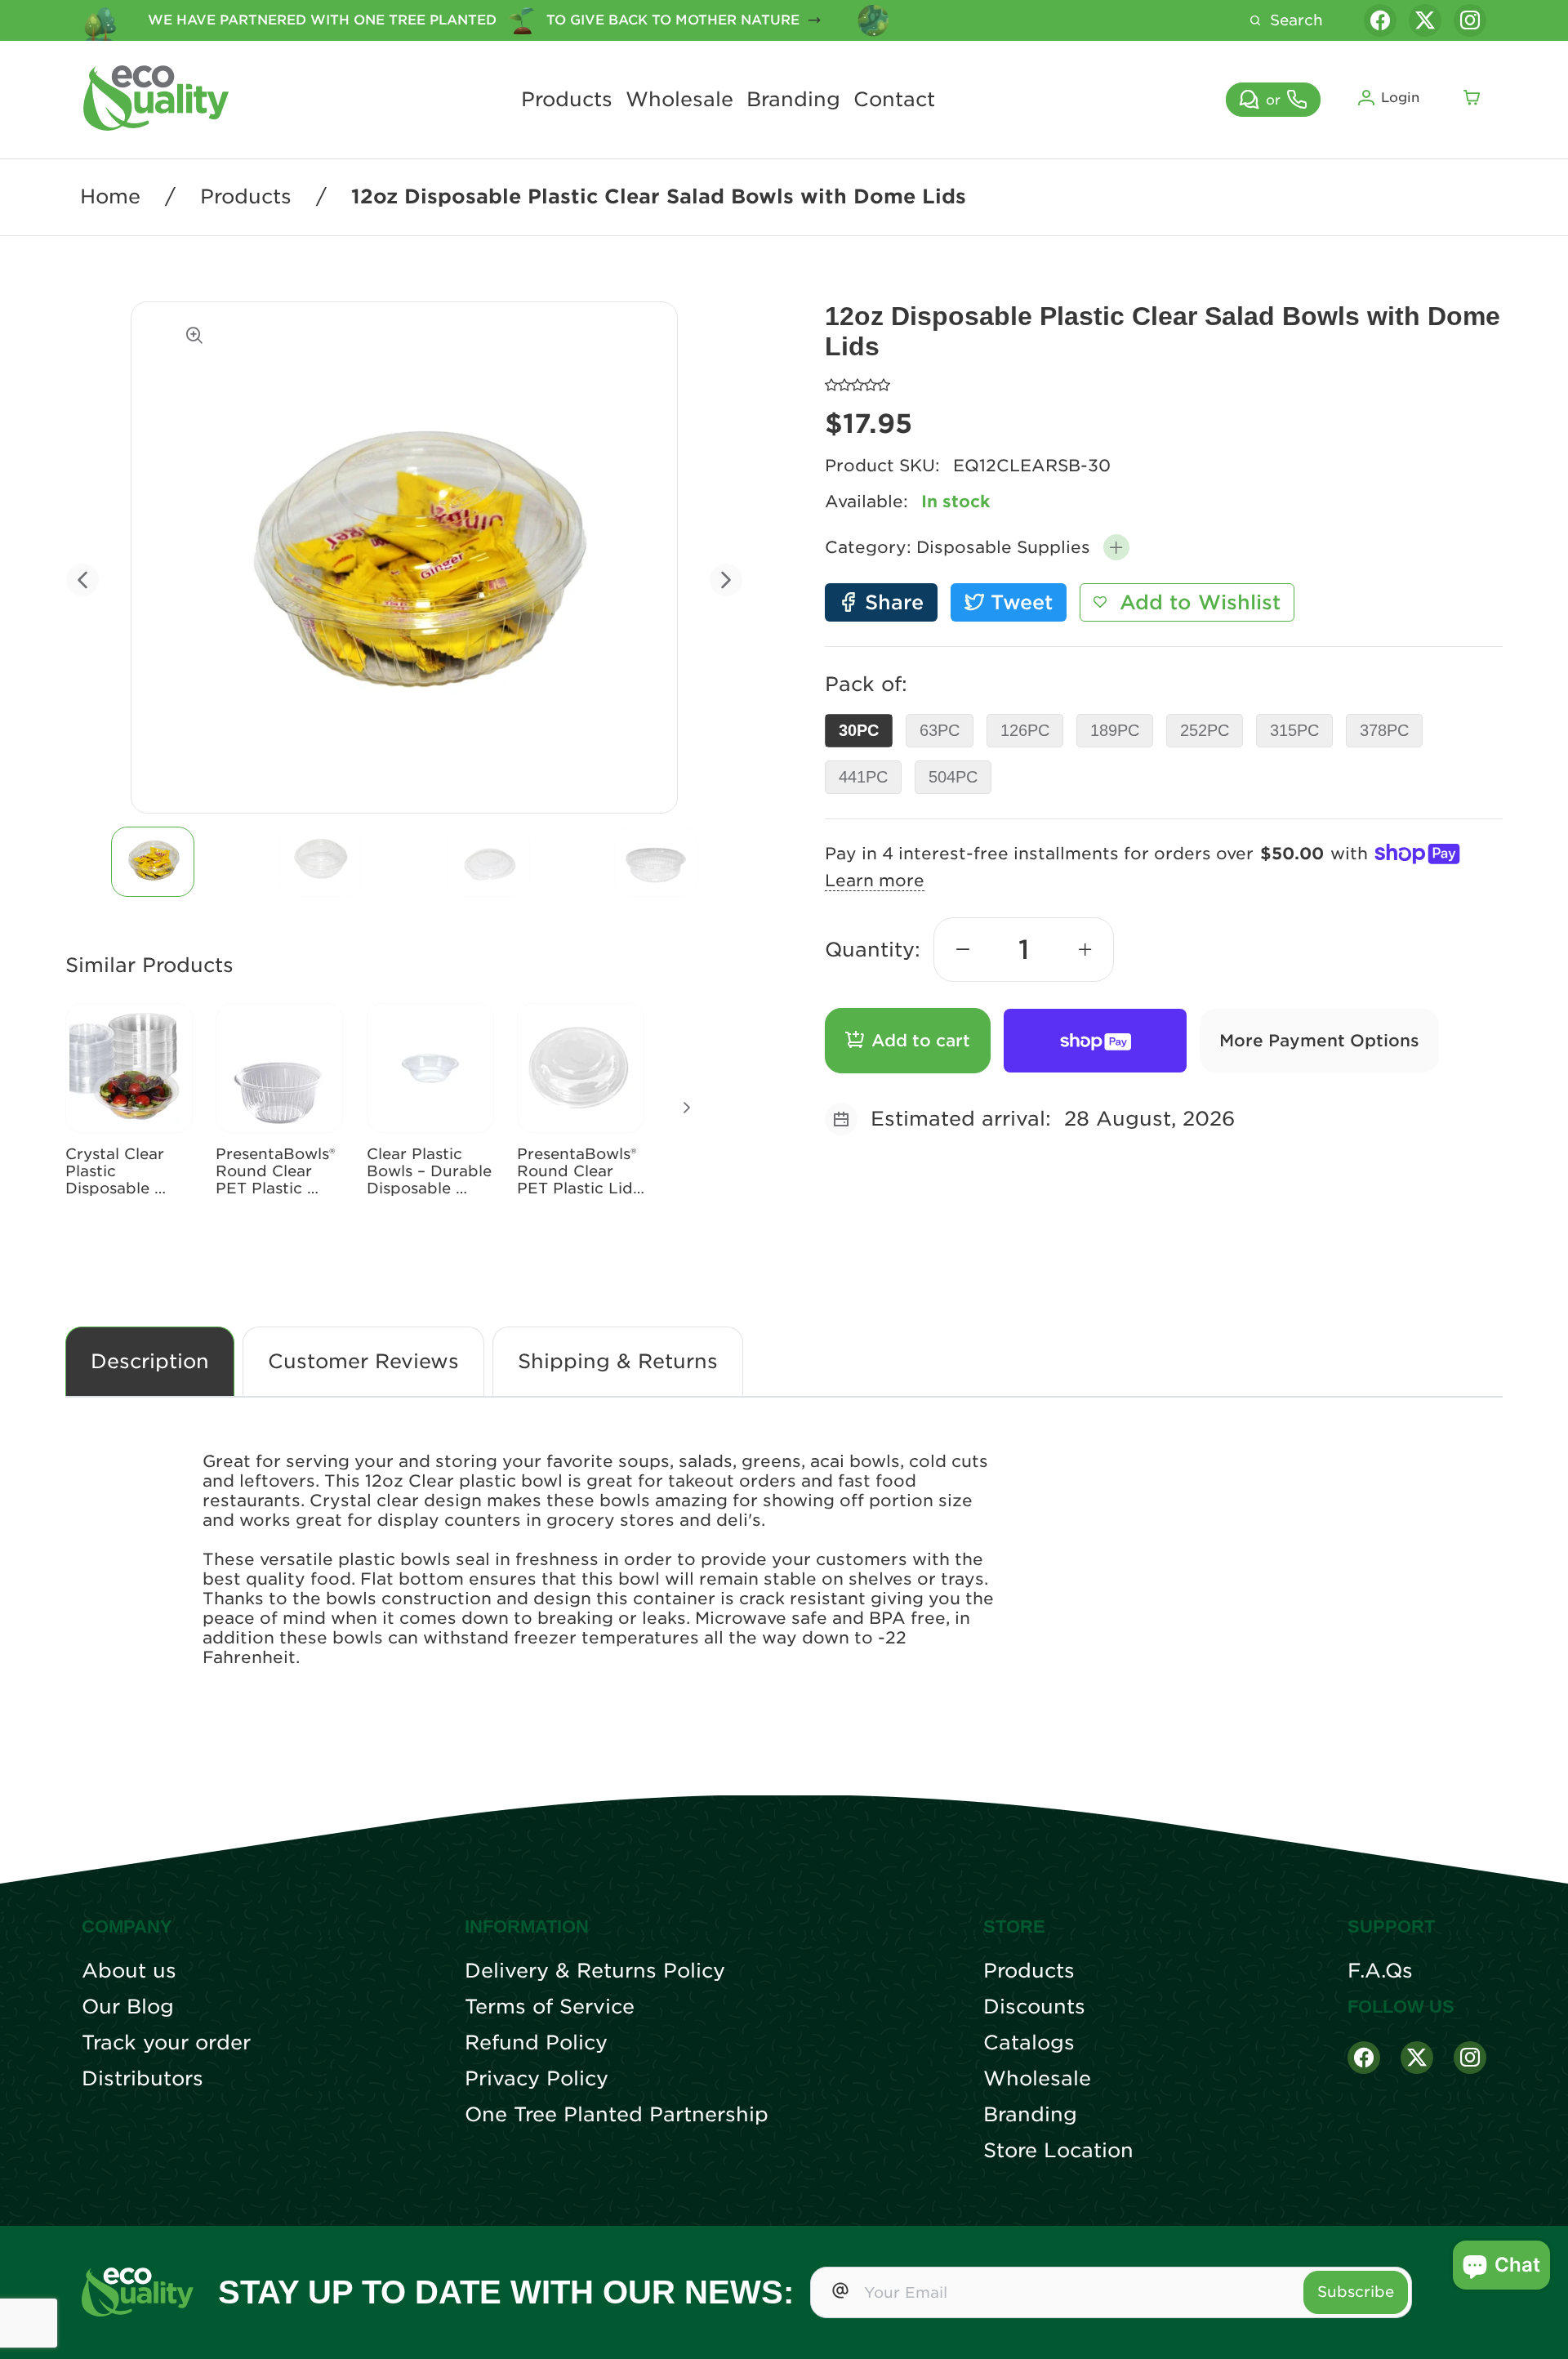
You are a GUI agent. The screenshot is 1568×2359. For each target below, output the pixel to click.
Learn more (875, 881)
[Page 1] (153, 862)
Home (110, 197)
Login (1400, 98)
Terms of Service (550, 2007)
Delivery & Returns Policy (595, 1971)
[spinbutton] (1024, 950)
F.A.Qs (1380, 1971)
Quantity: (873, 950)
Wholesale (679, 100)
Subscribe (1356, 2292)
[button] (1116, 547)
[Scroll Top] (1535, 2326)
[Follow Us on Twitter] (1417, 2058)
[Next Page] (687, 1108)
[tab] (153, 862)
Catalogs (1029, 2043)
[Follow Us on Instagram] (1470, 2058)
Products (567, 100)
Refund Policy (536, 2043)
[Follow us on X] (1425, 20)
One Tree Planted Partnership (617, 2115)
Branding (793, 100)
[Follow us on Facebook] (1380, 20)
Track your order (166, 2043)
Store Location (1058, 2151)
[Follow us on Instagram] (1470, 20)
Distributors (143, 2079)
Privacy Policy (537, 2079)
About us (129, 1971)
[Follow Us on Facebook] (1364, 2058)
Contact (894, 100)
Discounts (1034, 2007)
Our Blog (128, 2007)
